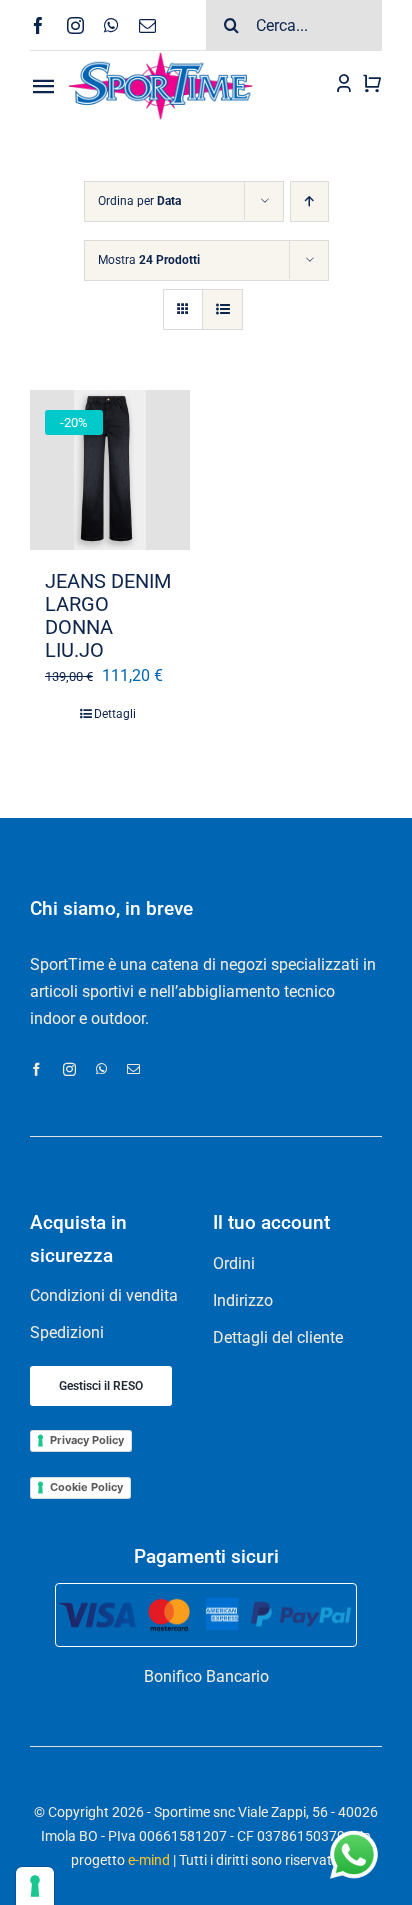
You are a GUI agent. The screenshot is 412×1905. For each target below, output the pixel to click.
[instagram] (75, 25)
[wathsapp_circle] (352, 1832)
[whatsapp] (111, 25)
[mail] (147, 25)
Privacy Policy (87, 1440)
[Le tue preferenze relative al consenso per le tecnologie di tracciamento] (35, 1886)
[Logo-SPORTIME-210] (160, 58)
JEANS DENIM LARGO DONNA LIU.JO (108, 616)
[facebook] (38, 25)
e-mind (149, 1860)
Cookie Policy (86, 1487)
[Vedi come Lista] (222, 309)
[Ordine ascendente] (309, 201)
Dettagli (115, 714)
